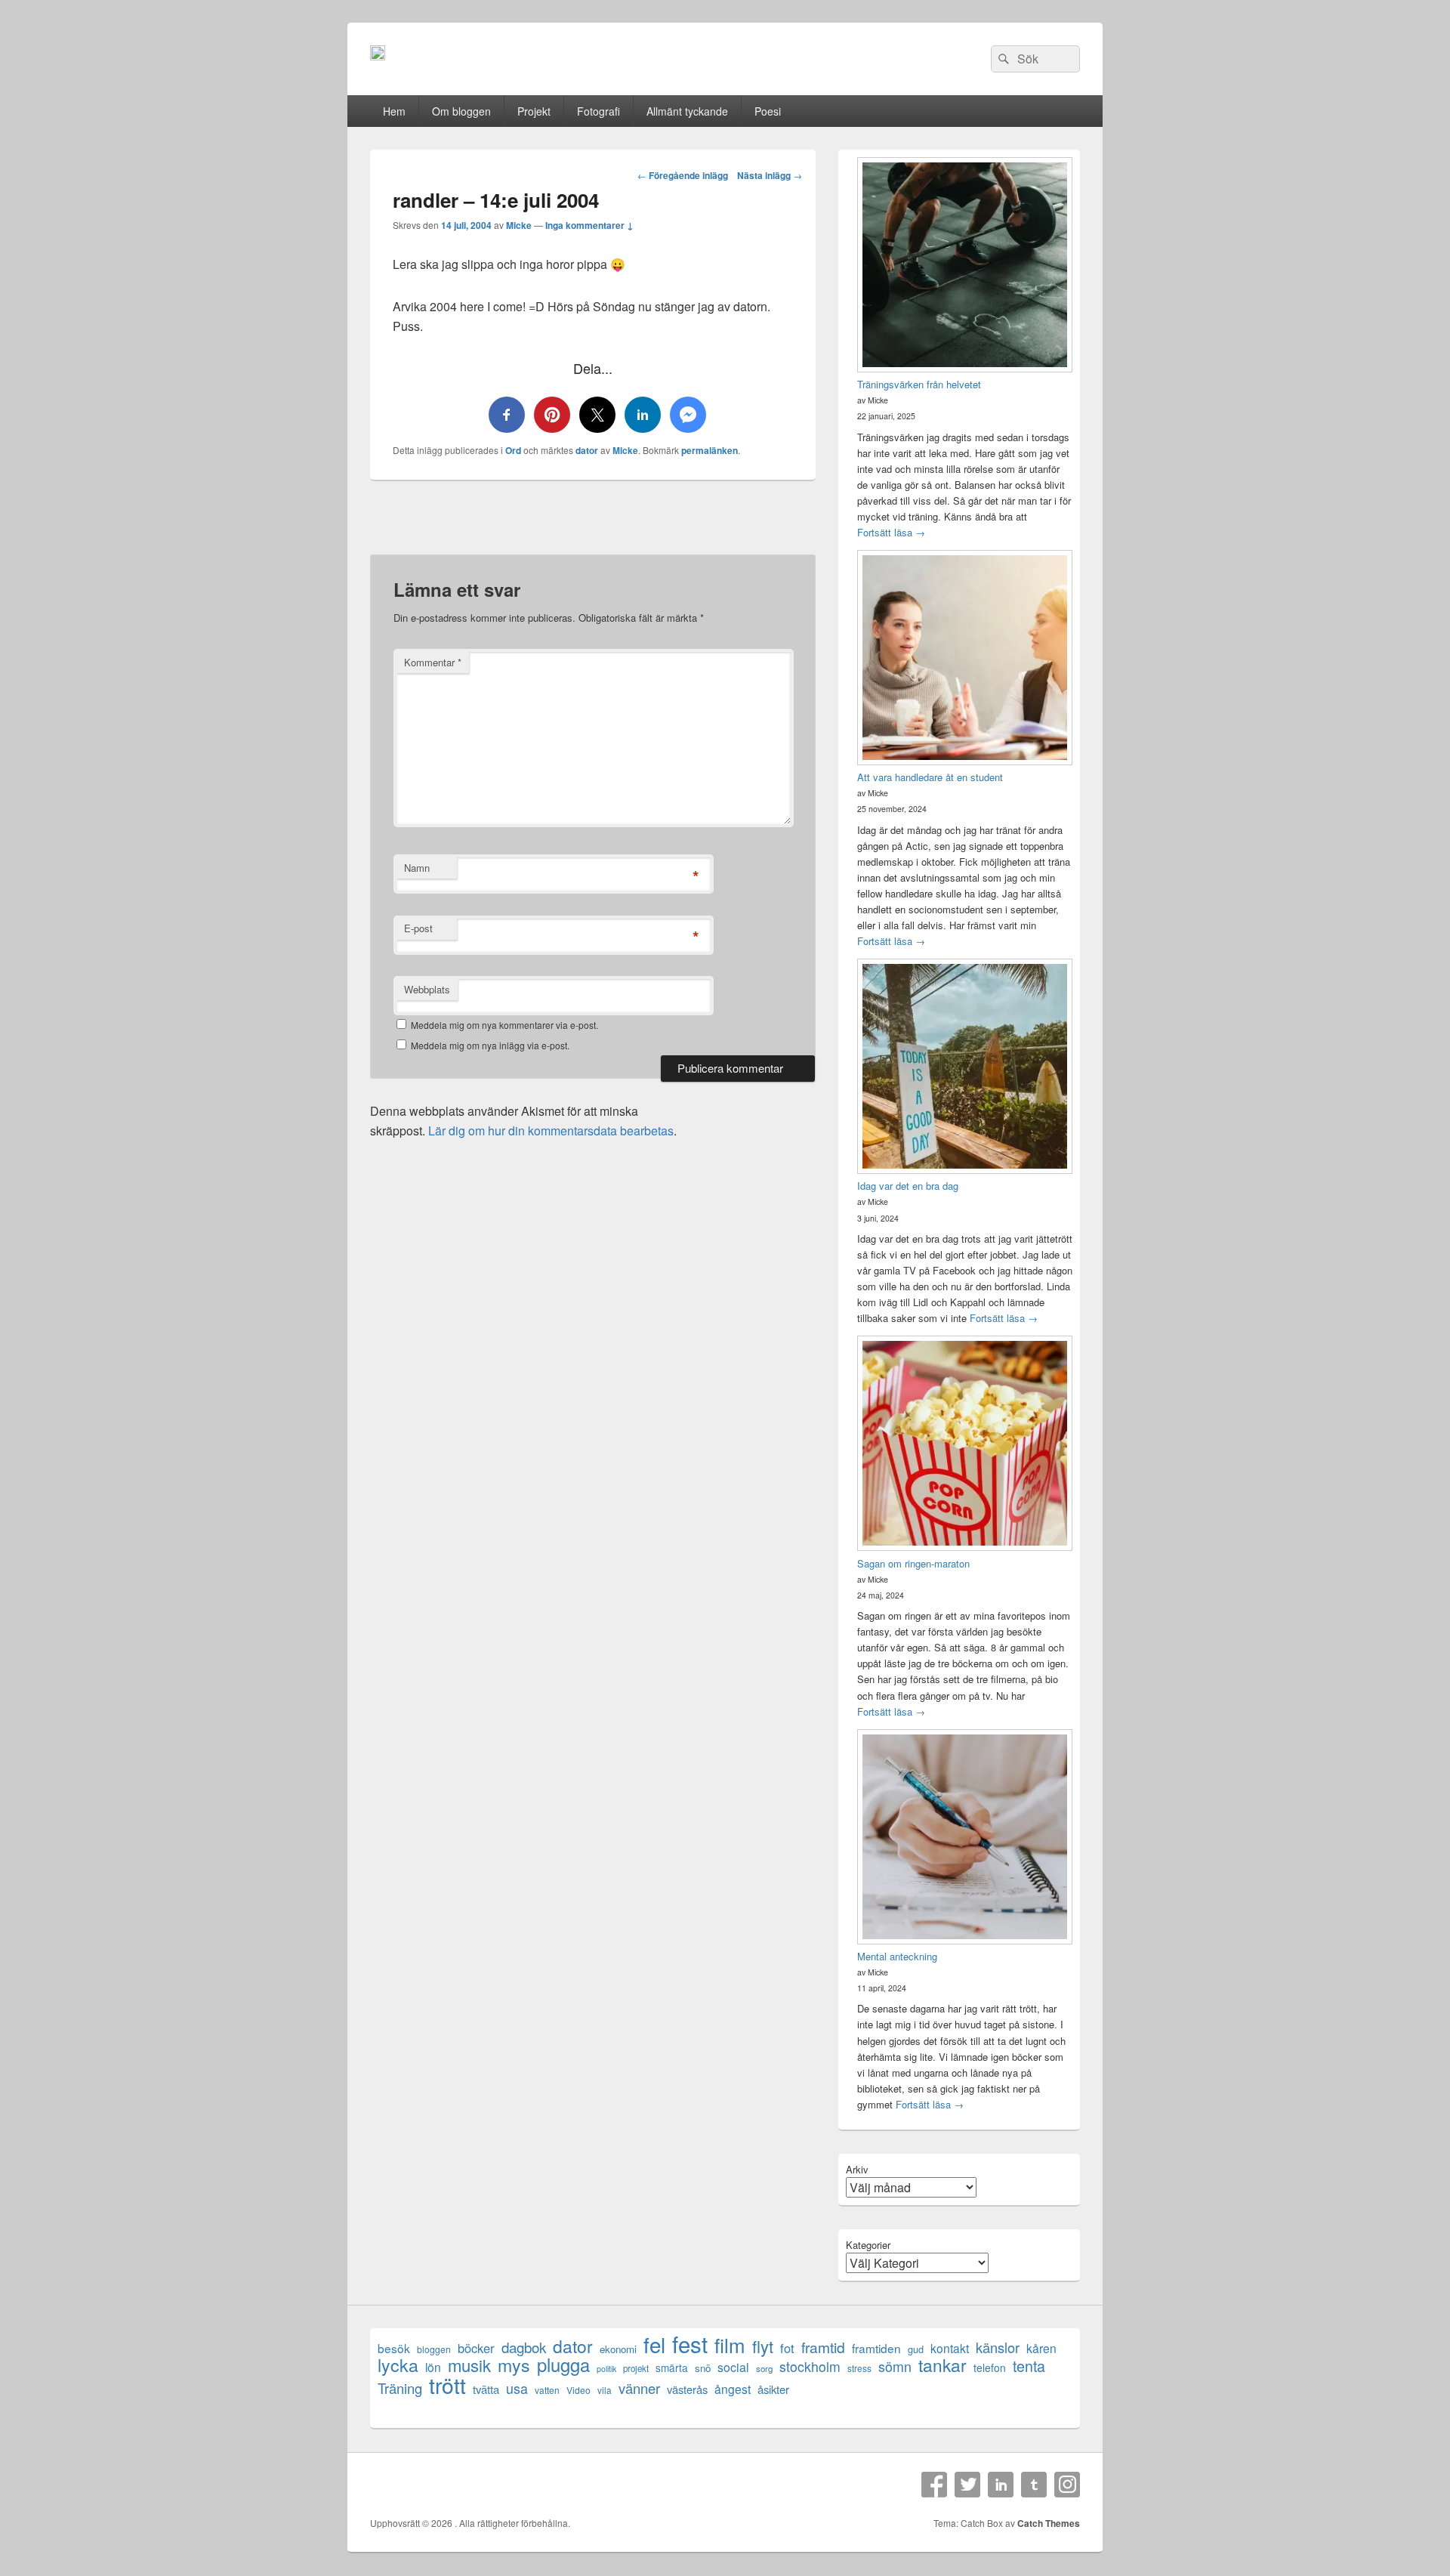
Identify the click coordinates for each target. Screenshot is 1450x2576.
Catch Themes (1049, 2523)
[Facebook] (934, 2485)
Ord (513, 450)
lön (433, 2367)
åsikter (773, 2389)
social (733, 2367)
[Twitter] (967, 2485)
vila (605, 2390)
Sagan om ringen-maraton (913, 1563)
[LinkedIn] (1001, 2485)
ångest (733, 2389)
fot (787, 2348)
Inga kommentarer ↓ (589, 225)
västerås (687, 2389)
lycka (398, 2365)
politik (606, 2369)
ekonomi (618, 2349)
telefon (990, 2368)
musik (469, 2365)
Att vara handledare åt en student (930, 777)
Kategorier (868, 2245)
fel (654, 2344)
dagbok (524, 2347)
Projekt (534, 111)
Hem (394, 111)
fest (690, 2344)
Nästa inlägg (770, 175)
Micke (519, 225)
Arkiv (857, 2169)
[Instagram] (1067, 2485)
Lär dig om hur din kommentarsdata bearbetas (551, 1130)
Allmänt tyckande (687, 111)
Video (578, 2390)
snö (703, 2368)
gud (916, 2349)
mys (514, 2365)
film (730, 2344)
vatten (547, 2390)
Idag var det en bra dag (908, 1186)
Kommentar (433, 662)
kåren (1041, 2348)
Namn (417, 868)
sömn (895, 2366)
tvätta (486, 2389)
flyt (763, 2346)
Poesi (768, 111)
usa (517, 2388)
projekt (636, 2368)
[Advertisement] (593, 527)
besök (394, 2348)
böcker (476, 2348)
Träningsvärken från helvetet (919, 384)
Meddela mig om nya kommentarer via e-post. (504, 1025)
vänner (639, 2388)
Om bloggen (461, 111)
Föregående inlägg (683, 175)
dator (587, 450)
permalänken (710, 450)
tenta (1029, 2366)
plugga (563, 2365)
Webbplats (427, 989)
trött (447, 2384)
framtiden (876, 2348)
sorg (764, 2368)
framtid (823, 2347)
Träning (400, 2388)
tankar (942, 2365)
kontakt (950, 2348)
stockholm (810, 2366)
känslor (998, 2347)
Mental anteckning (897, 1956)
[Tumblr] (1034, 2485)
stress (859, 2368)
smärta (672, 2368)
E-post (418, 928)
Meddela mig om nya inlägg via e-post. (490, 1045)
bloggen (434, 2349)
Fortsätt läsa (891, 532)
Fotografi (599, 111)
